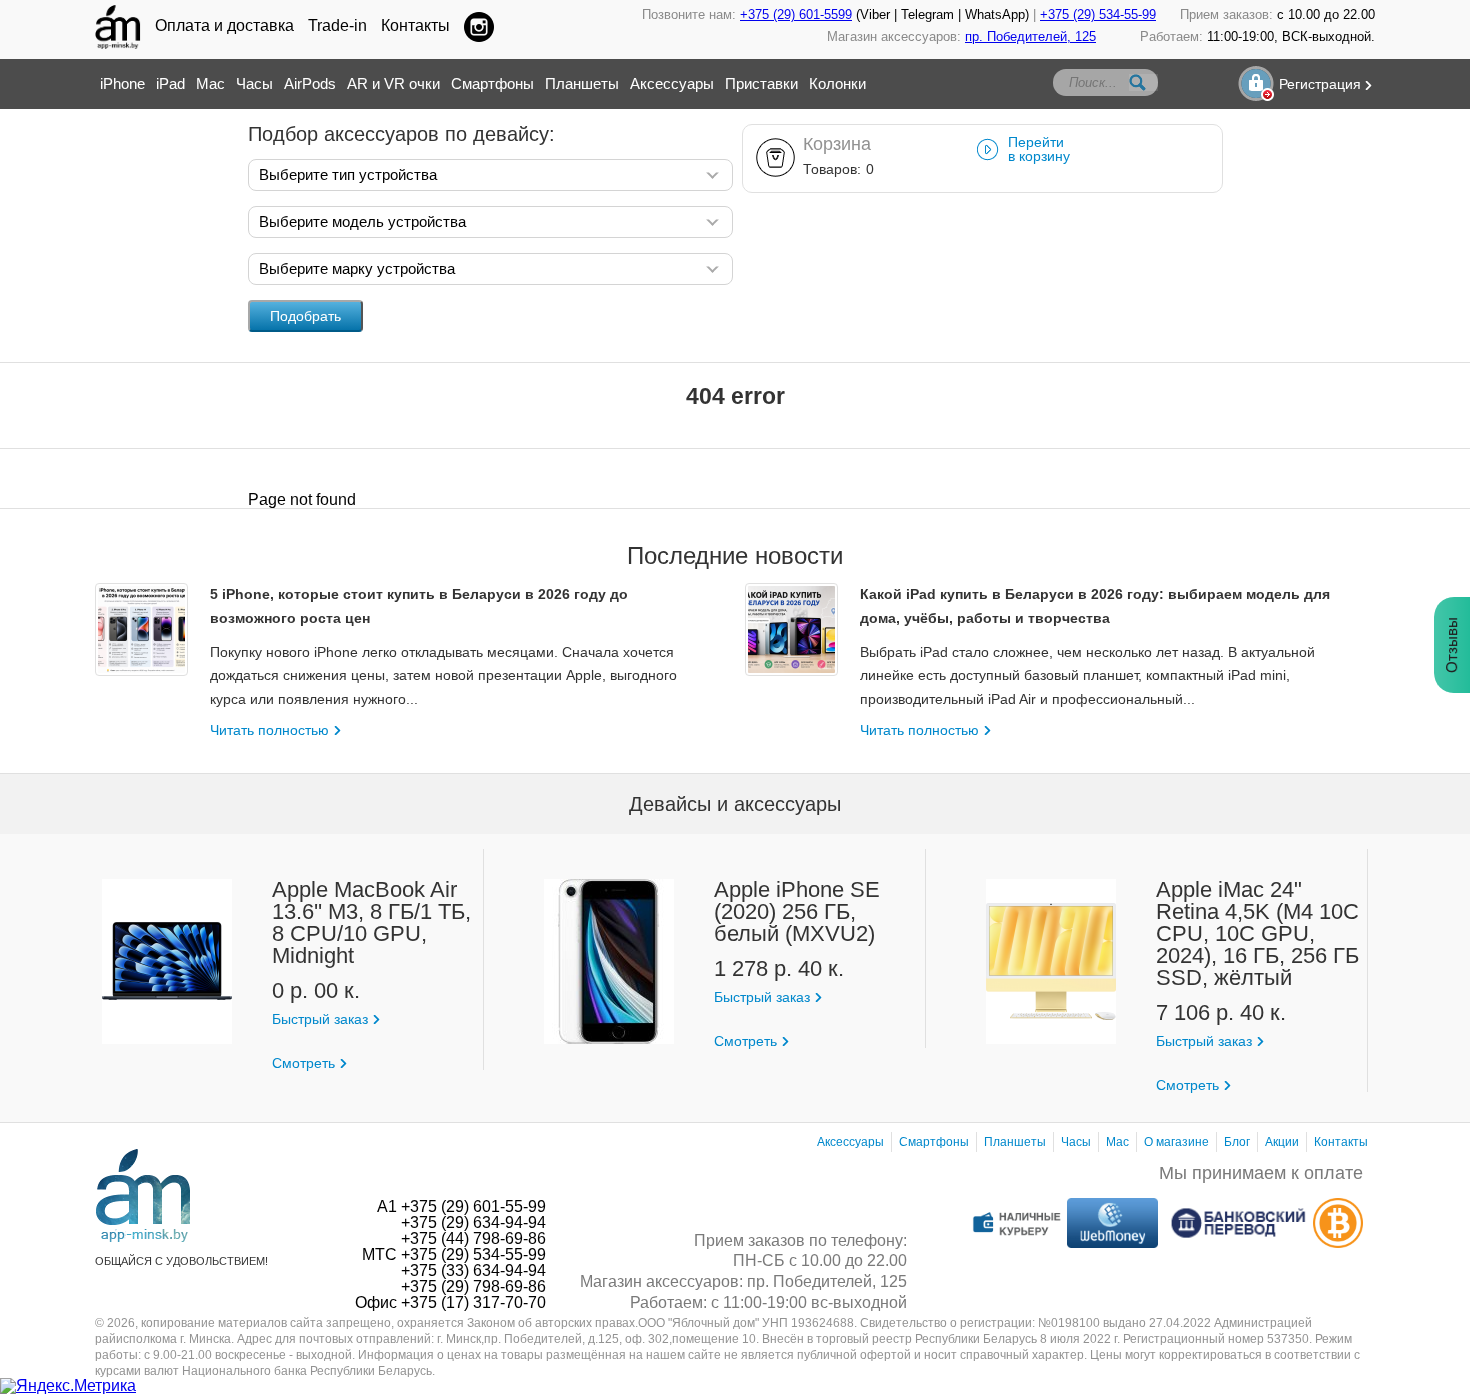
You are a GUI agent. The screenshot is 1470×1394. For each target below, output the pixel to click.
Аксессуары (672, 83)
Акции (1282, 1142)
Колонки (837, 83)
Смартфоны (492, 83)
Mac (210, 83)
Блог (1237, 1142)
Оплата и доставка (224, 26)
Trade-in (337, 26)
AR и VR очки (393, 83)
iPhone (122, 83)
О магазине (1176, 1142)
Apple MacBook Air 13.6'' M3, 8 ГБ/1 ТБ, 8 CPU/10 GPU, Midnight (371, 923)
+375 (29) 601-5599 (796, 14)
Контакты (415, 26)
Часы (254, 83)
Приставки (761, 83)
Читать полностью (269, 730)
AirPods (310, 83)
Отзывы (1451, 645)
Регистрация (1320, 84)
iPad (170, 83)
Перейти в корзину (1039, 149)
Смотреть (303, 1063)
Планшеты (582, 83)
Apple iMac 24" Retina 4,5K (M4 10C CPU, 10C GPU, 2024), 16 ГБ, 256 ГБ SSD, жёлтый (1257, 934)
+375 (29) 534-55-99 (1098, 14)
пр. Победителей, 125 (1030, 36)
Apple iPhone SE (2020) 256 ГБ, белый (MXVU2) (797, 912)
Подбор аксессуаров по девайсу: (401, 134)
